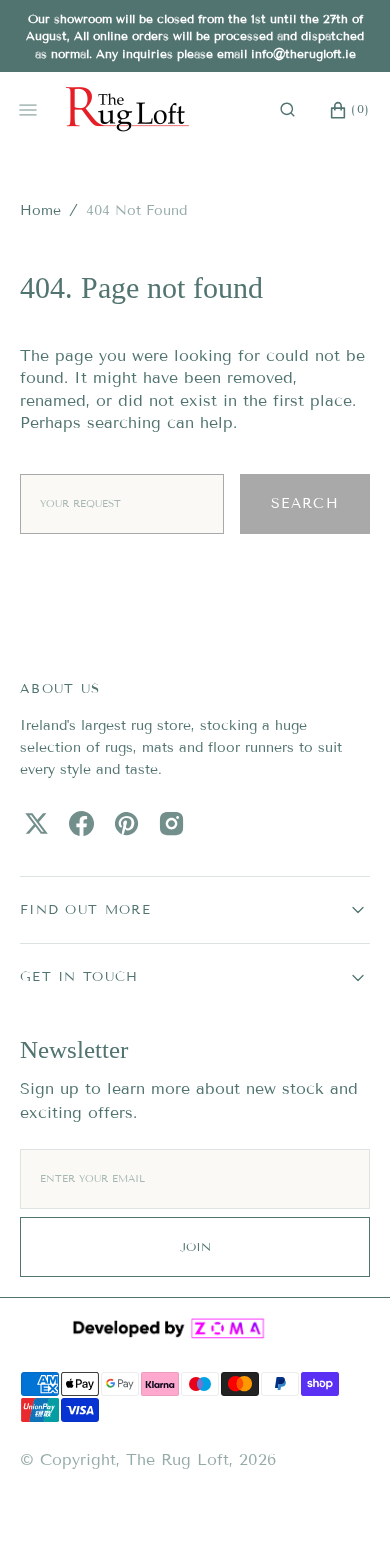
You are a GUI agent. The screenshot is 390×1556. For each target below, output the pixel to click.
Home (40, 210)
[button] (287, 110)
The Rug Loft (177, 1459)
